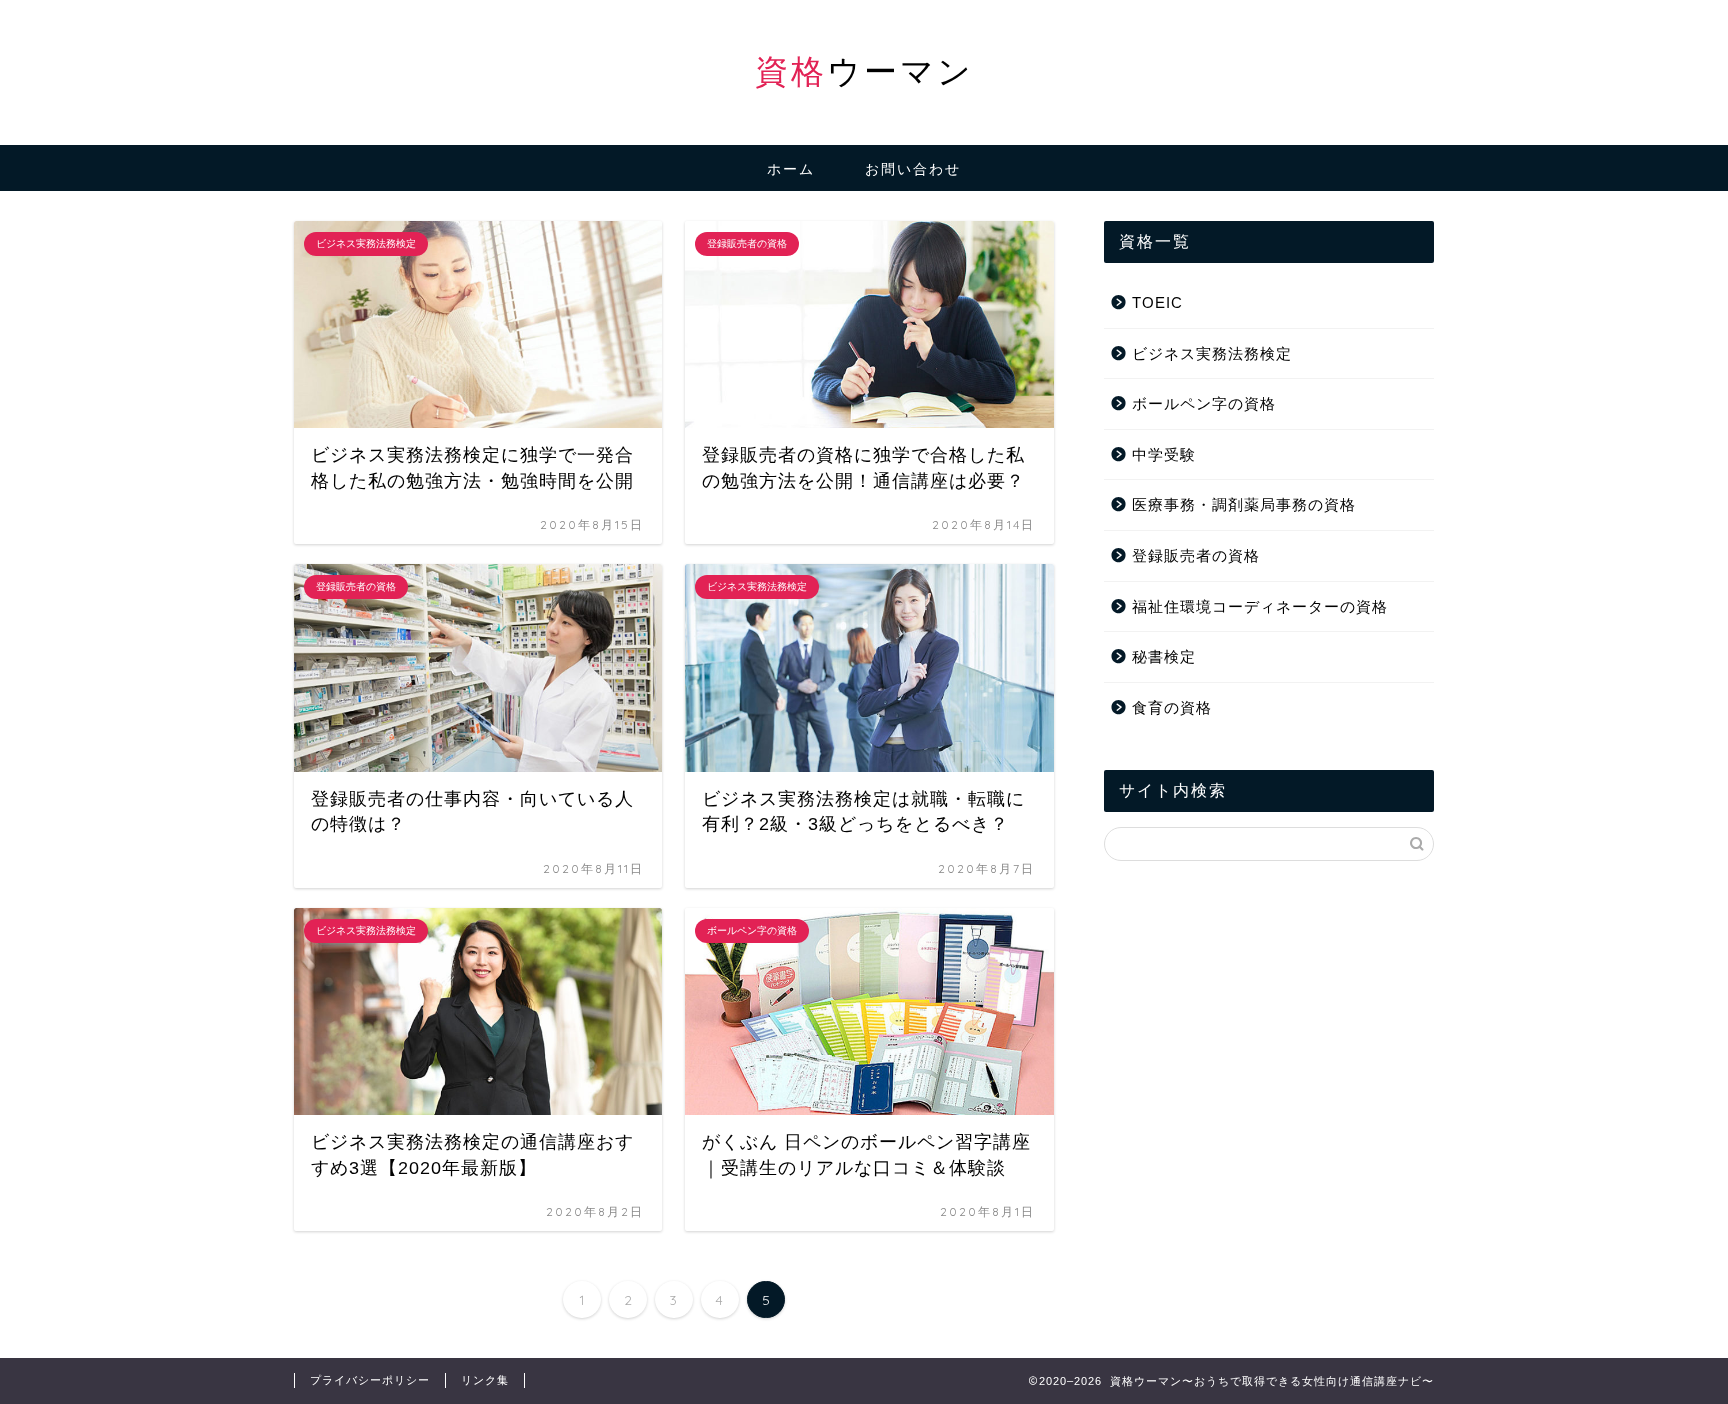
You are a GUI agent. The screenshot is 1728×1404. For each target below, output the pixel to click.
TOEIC (1157, 302)
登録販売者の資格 (1196, 555)
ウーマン (864, 70)
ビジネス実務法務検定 (1212, 353)
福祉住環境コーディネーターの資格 (1260, 606)
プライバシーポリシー (370, 1380)
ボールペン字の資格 (1204, 403)
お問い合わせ (913, 169)
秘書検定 (1164, 656)
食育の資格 (1172, 707)
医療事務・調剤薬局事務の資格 (1244, 504)
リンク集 (485, 1380)
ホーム (791, 169)
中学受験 (1164, 454)
